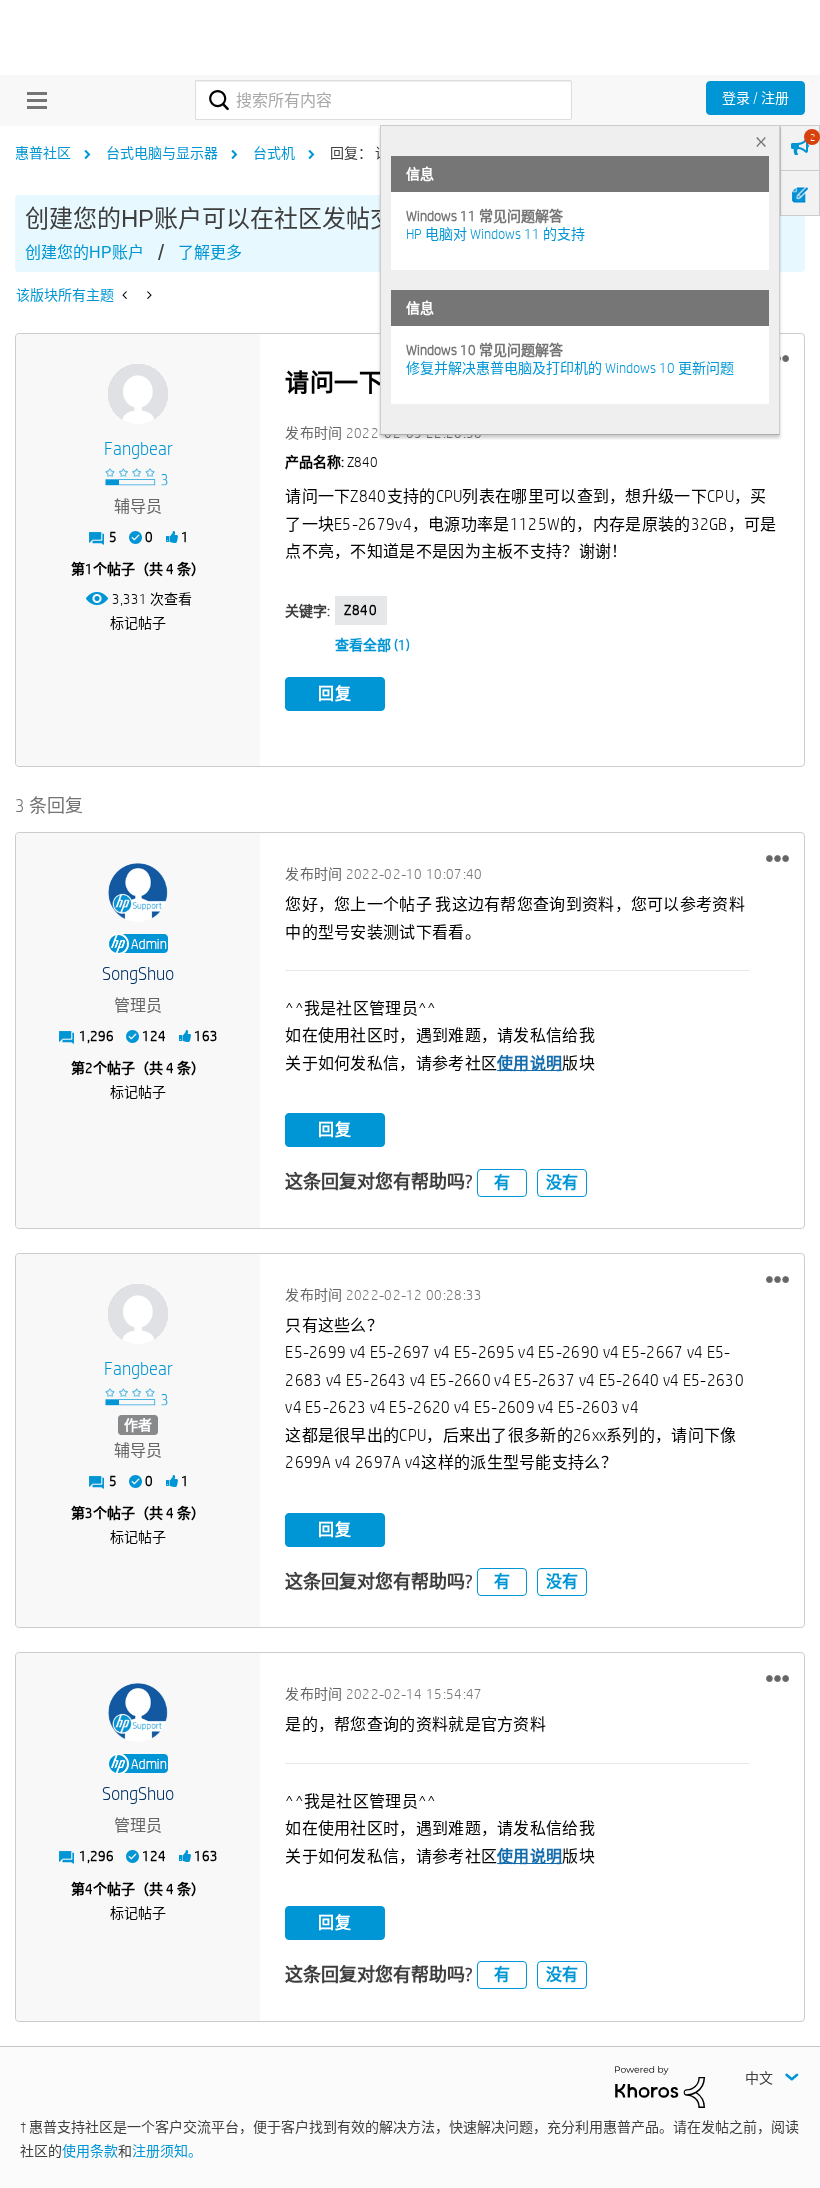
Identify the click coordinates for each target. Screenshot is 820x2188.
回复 (335, 693)
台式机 (274, 153)
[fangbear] (138, 394)
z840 (360, 610)
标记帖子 (138, 623)
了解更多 (210, 252)
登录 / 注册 (755, 98)
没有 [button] (562, 1182)
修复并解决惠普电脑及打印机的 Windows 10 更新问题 (570, 368)
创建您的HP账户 (84, 252)
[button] (777, 858)
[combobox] (383, 100)
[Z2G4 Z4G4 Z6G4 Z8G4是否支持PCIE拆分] (147, 295)
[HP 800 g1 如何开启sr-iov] (126, 295)
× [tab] (761, 141)
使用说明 (529, 1063)
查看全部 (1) (372, 645)
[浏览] (32, 100)
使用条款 (90, 2151)
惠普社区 (43, 153)
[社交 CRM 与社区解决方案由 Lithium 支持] (660, 2086)
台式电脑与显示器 (162, 153)
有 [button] (502, 1182)
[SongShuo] (138, 893)
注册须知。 (167, 2151)
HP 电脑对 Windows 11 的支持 (495, 234)
